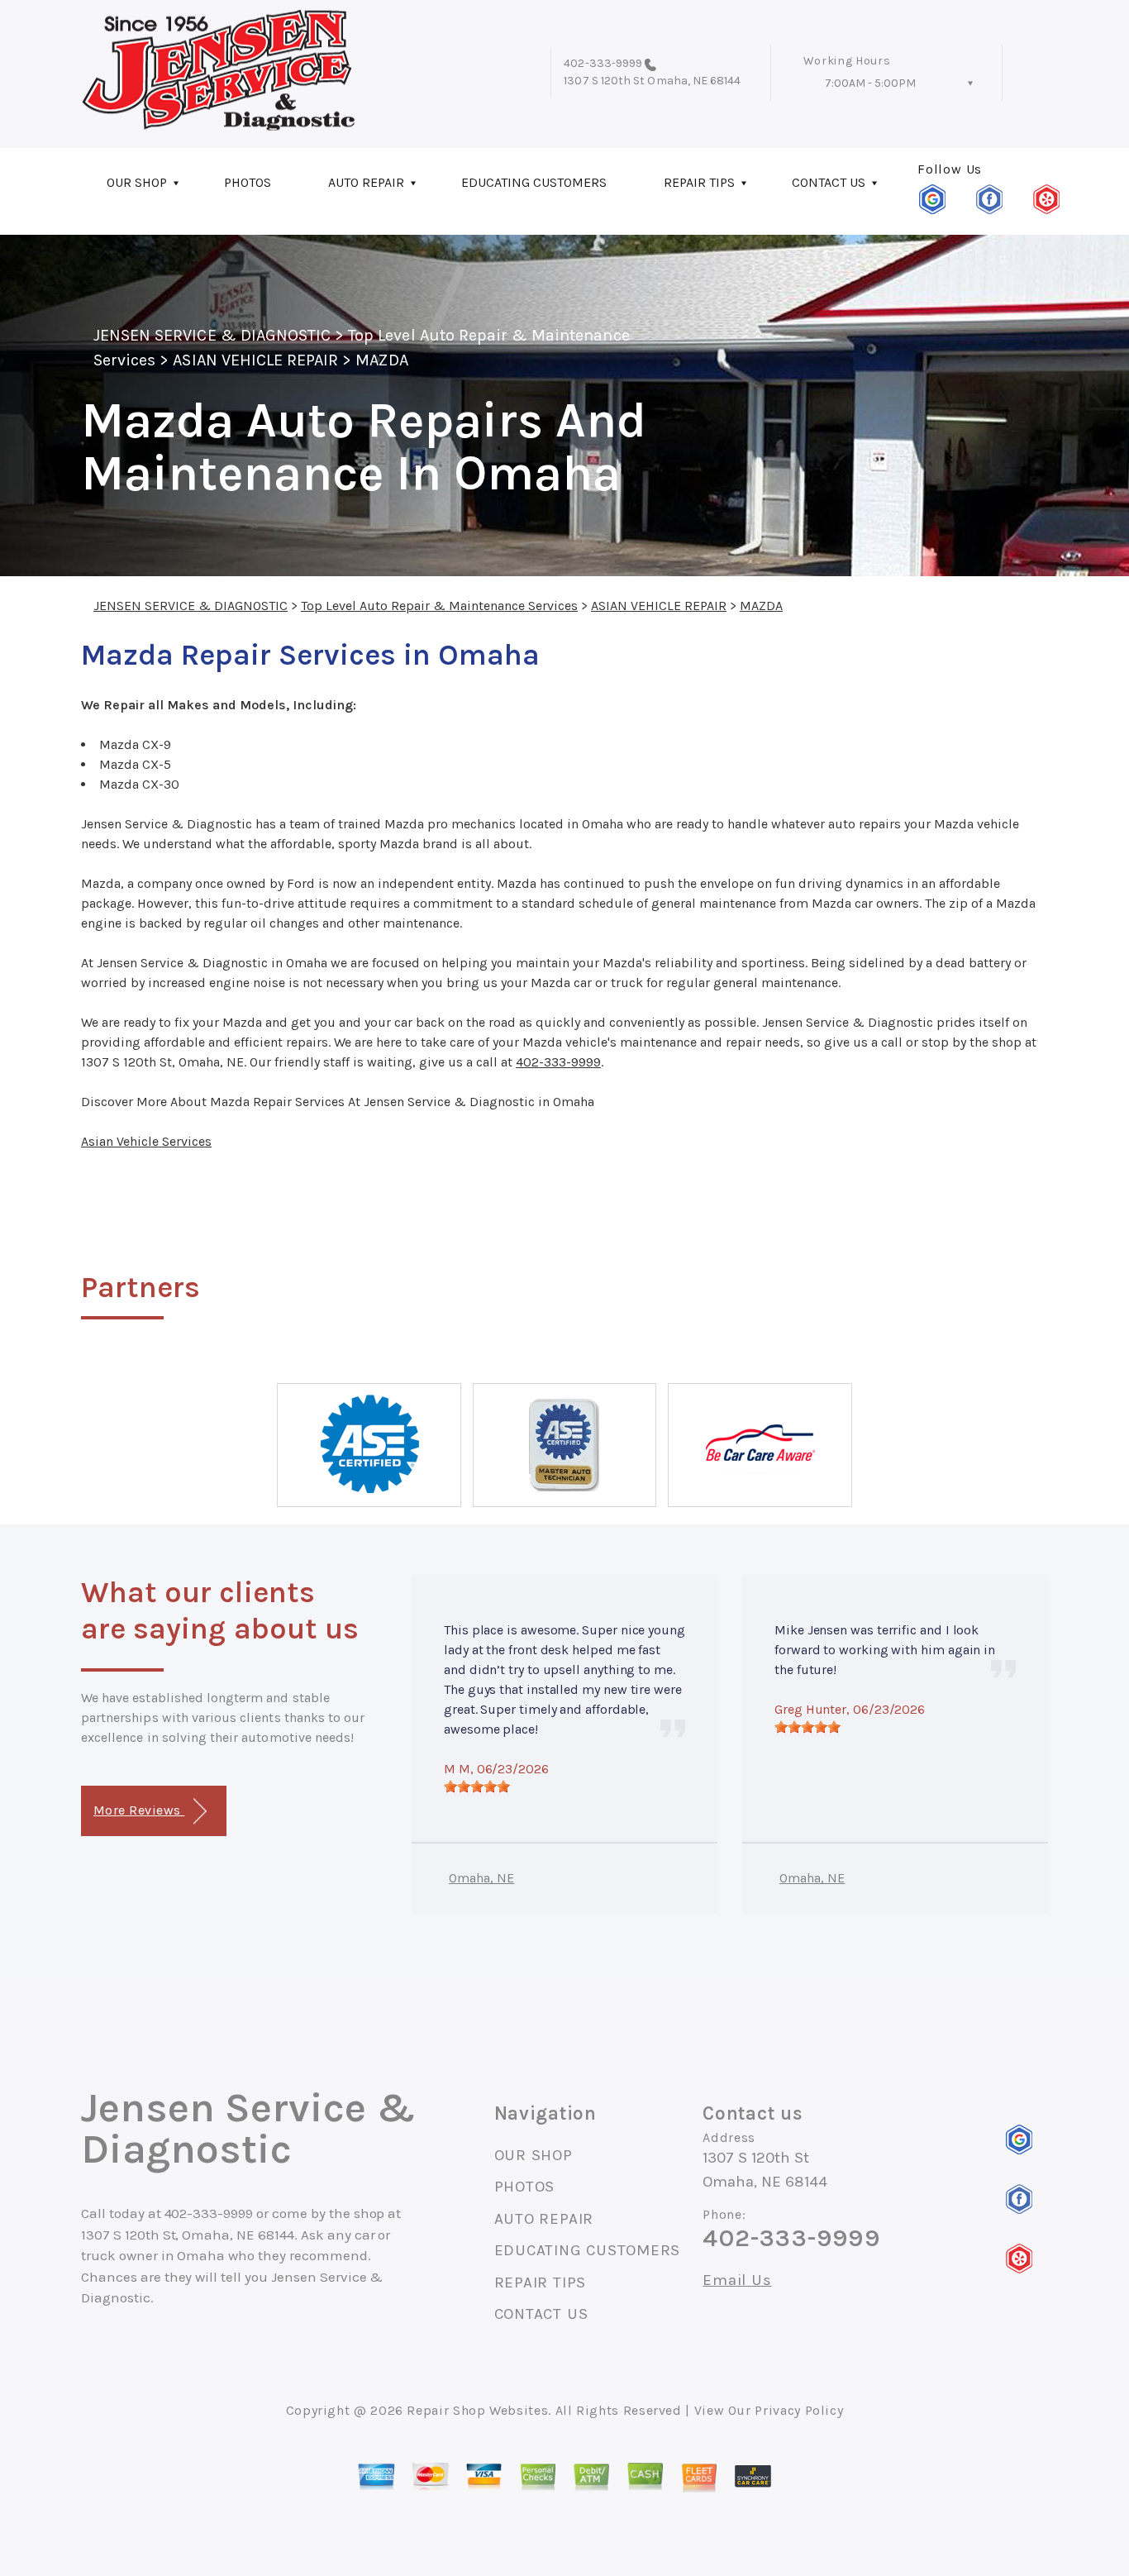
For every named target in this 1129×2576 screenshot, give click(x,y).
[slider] (477, 1787)
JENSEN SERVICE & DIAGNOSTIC (212, 335)
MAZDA (381, 360)
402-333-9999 (603, 63)
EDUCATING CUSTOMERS (534, 182)
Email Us (737, 2280)
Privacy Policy (799, 2410)
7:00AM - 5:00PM (870, 83)
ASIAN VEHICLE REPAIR (255, 360)
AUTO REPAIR (366, 182)
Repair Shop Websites (477, 2410)
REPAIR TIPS (699, 182)
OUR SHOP (137, 182)
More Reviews (139, 1810)
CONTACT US (829, 182)
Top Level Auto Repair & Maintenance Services (439, 606)
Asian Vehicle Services (146, 1141)
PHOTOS (248, 182)
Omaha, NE (481, 1878)
